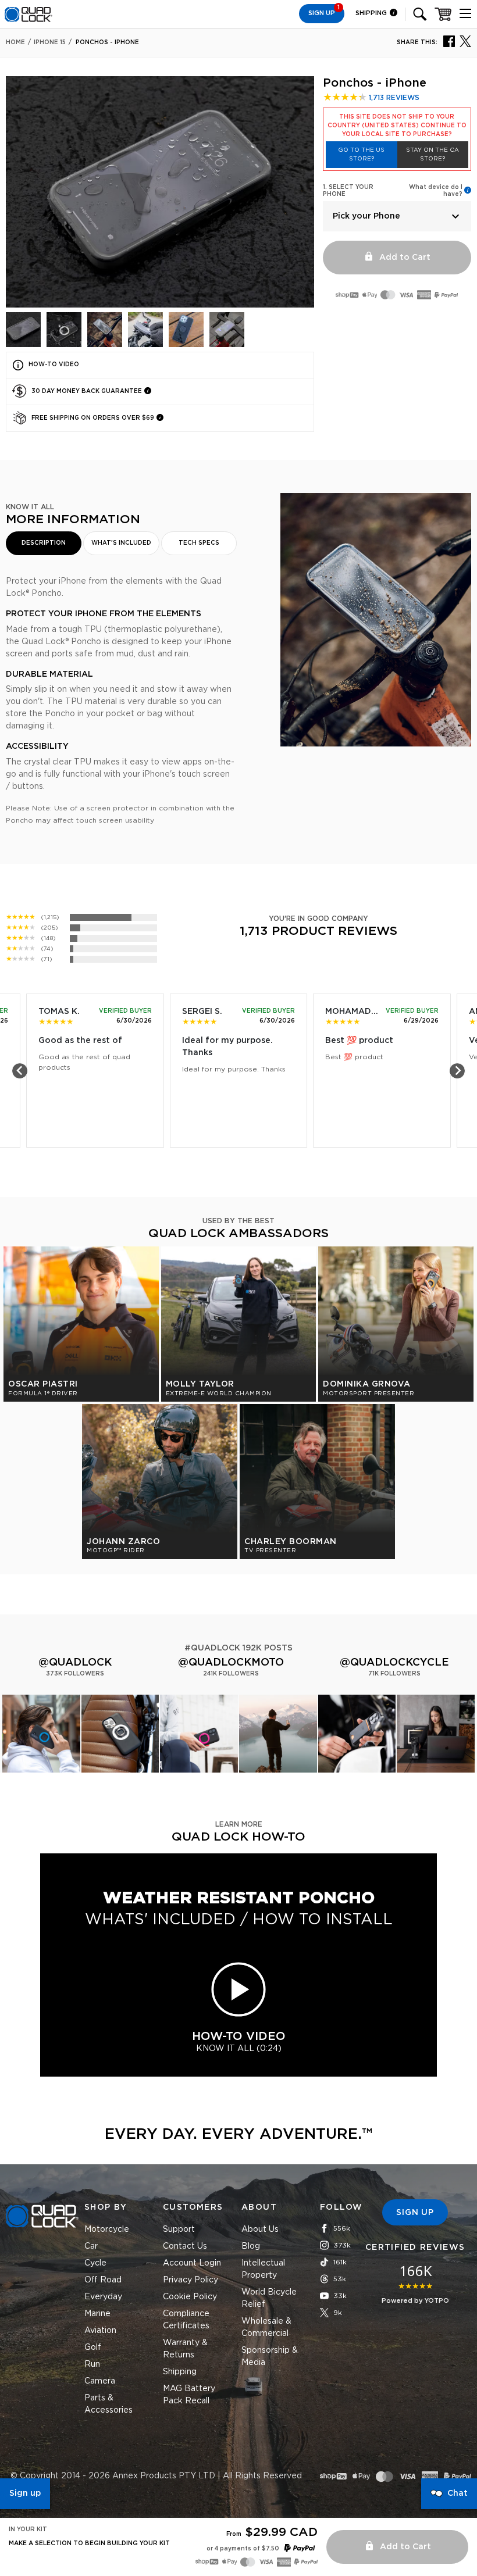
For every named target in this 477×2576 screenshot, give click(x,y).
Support (179, 2230)
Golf (93, 2348)
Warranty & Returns (185, 2349)
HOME (15, 42)
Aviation (100, 2331)
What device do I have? (436, 191)
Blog (251, 2246)
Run (92, 2364)
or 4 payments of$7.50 (243, 2549)
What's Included (121, 543)
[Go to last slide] (20, 1071)
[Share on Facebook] (449, 41)
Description (44, 543)
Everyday (103, 2297)
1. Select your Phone (348, 191)
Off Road (103, 2280)
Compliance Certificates (186, 2320)
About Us (260, 2230)
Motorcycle (107, 2230)
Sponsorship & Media (270, 2357)
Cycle (95, 2263)
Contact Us (185, 2246)
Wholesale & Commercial (266, 2327)
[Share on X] (465, 41)
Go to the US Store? (361, 154)
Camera (100, 2381)
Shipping (372, 13)
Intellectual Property (263, 2269)
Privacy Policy (191, 2280)
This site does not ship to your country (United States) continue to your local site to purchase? (397, 126)
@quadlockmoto (231, 1663)
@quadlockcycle (394, 1663)
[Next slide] (457, 1071)
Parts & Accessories (108, 2404)
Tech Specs (199, 543)
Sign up (25, 2493)
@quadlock (75, 1663)
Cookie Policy (190, 2297)
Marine (97, 2314)
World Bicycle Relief (269, 2298)
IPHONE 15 (50, 42)
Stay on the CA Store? (432, 154)
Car (91, 2246)
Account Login (192, 2263)
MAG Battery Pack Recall (189, 2395)
